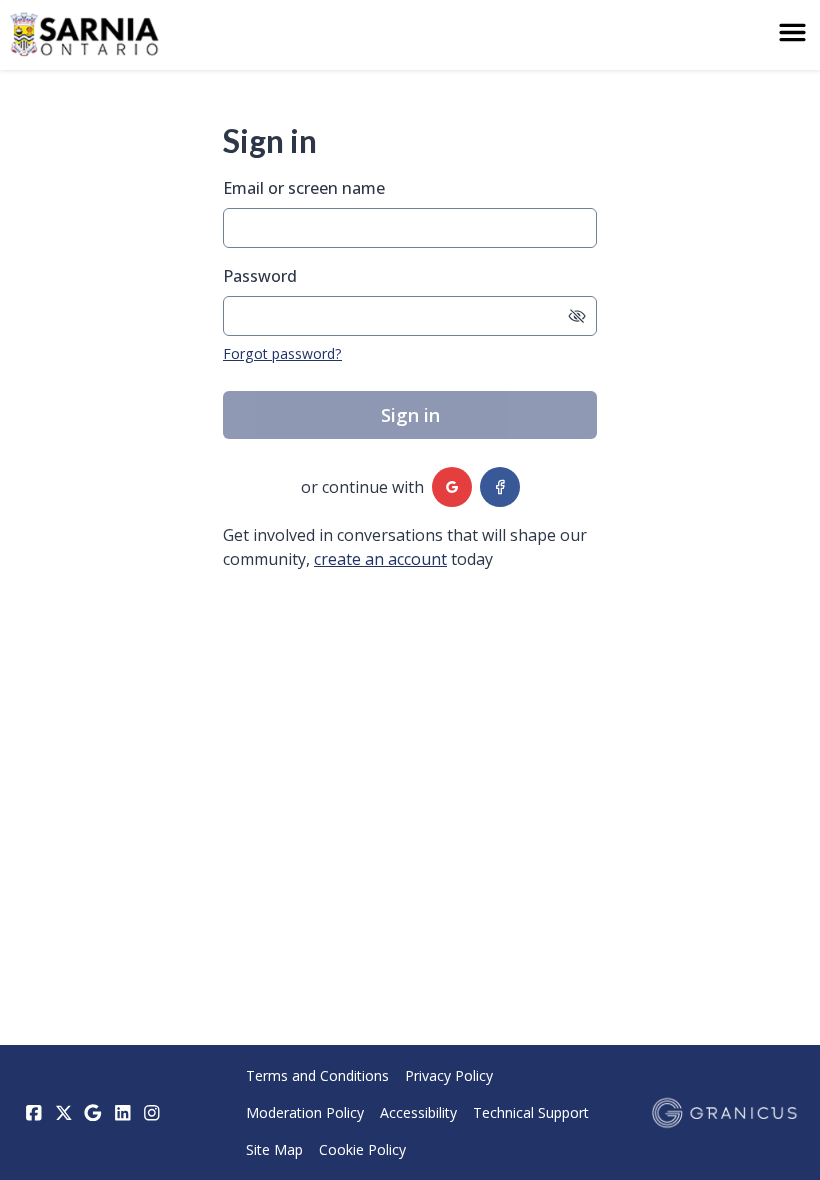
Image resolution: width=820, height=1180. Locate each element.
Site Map (274, 1149)
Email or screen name (304, 188)
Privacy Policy (449, 1075)
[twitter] (64, 1113)
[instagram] (152, 1113)
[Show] (577, 316)
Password (260, 276)
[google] (452, 487)
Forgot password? (282, 353)
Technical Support (531, 1112)
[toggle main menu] (792, 32)
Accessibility (418, 1112)
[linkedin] (123, 1113)
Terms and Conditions (317, 1075)
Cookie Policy (362, 1149)
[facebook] (500, 487)
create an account (380, 559)
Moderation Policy (305, 1112)
